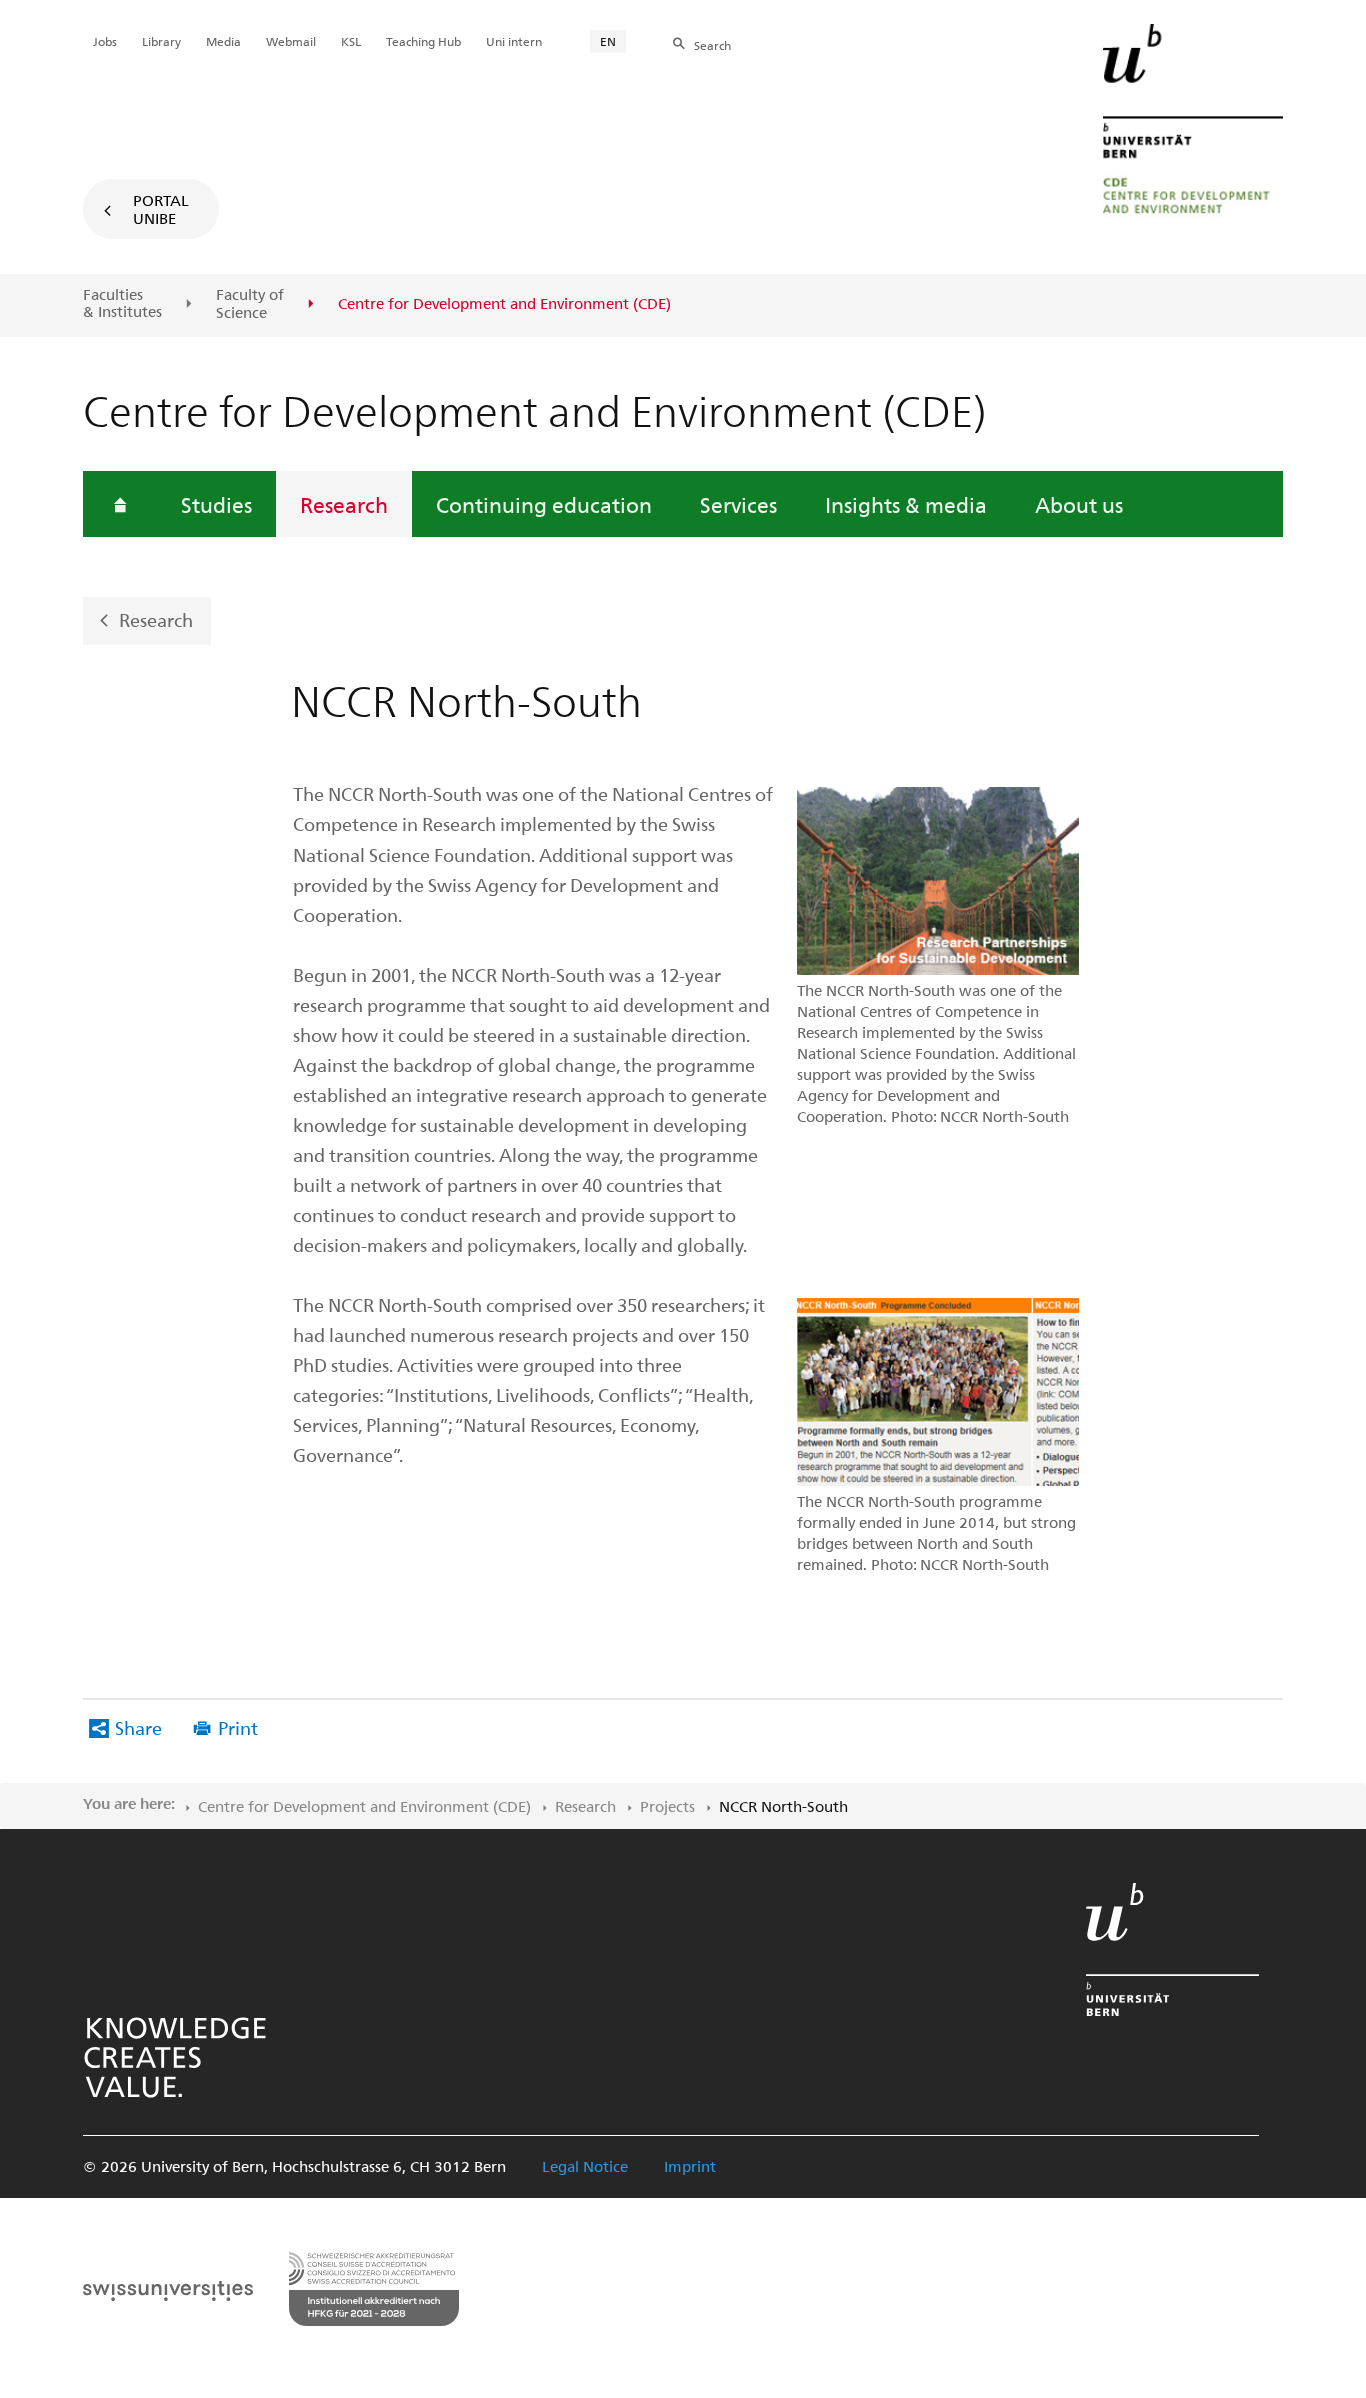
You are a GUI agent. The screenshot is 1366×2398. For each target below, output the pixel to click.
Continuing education (544, 504)
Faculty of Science (250, 303)
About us (1079, 504)
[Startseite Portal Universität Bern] (1193, 125)
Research (344, 504)
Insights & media (906, 504)
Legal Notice (585, 2166)
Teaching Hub (423, 41)
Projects (667, 1806)
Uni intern (514, 41)
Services (738, 504)
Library (161, 41)
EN (608, 41)
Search (712, 45)
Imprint (690, 2166)
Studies (216, 504)
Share (138, 1727)
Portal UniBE (161, 209)
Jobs (105, 41)
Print (238, 1727)
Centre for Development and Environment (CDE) (364, 1806)
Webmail (291, 41)
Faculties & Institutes (122, 303)
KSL (351, 41)
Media (223, 41)
